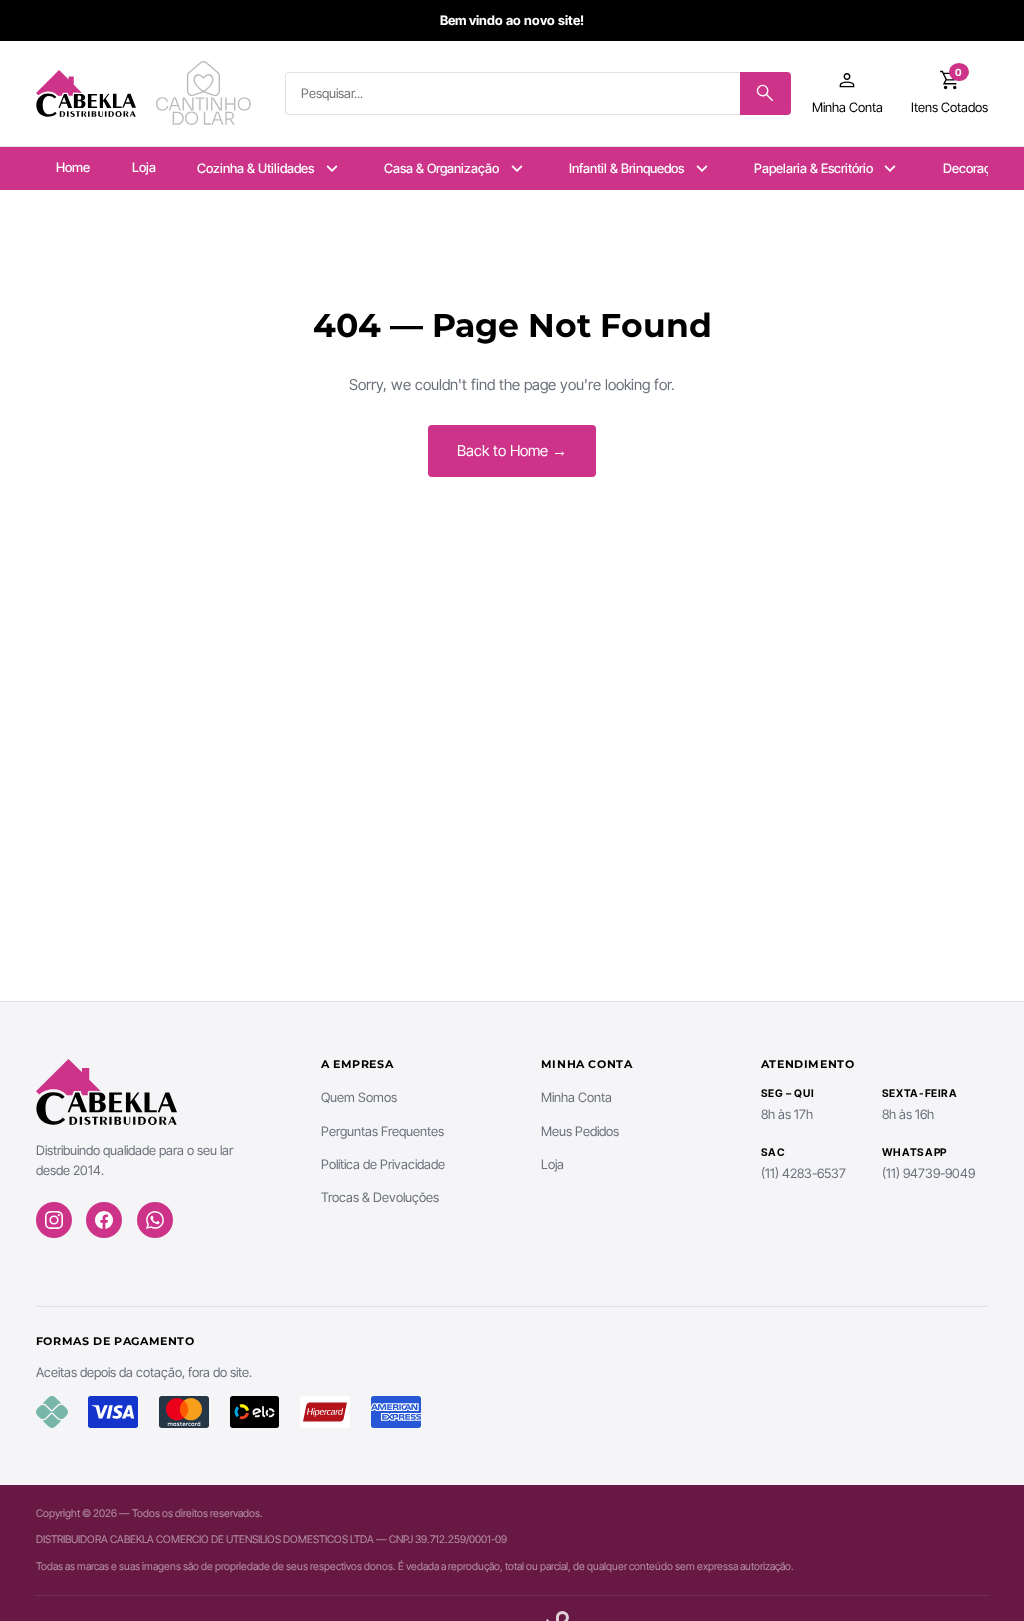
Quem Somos (359, 1097)
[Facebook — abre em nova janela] (104, 1220)
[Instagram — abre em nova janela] (54, 1220)
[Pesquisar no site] (765, 93)
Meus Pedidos (580, 1131)
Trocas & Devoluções (380, 1197)
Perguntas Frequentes (382, 1131)
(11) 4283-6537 (803, 1173)
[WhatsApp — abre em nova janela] (155, 1220)
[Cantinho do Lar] (206, 93)
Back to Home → (512, 450)
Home (73, 167)
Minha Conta (576, 1097)
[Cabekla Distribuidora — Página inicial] (86, 93)
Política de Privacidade (383, 1164)
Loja (144, 167)
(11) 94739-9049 (928, 1173)
